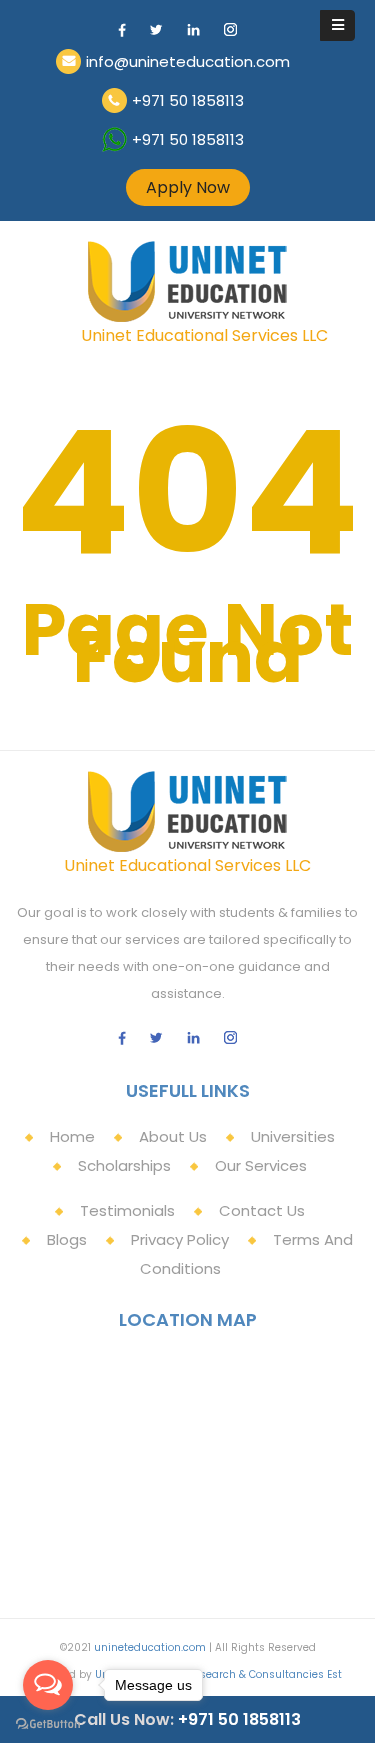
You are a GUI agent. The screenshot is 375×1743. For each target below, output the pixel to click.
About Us (173, 1136)
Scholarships (124, 1165)
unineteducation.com (150, 1647)
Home (72, 1136)
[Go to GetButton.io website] (48, 1723)
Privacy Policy (180, 1239)
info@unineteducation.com (188, 61)
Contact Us (262, 1210)
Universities (293, 1136)
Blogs (67, 1239)
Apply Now (188, 187)
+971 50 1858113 (188, 100)
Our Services (261, 1165)
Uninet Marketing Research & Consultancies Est (218, 1674)
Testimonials (127, 1210)
